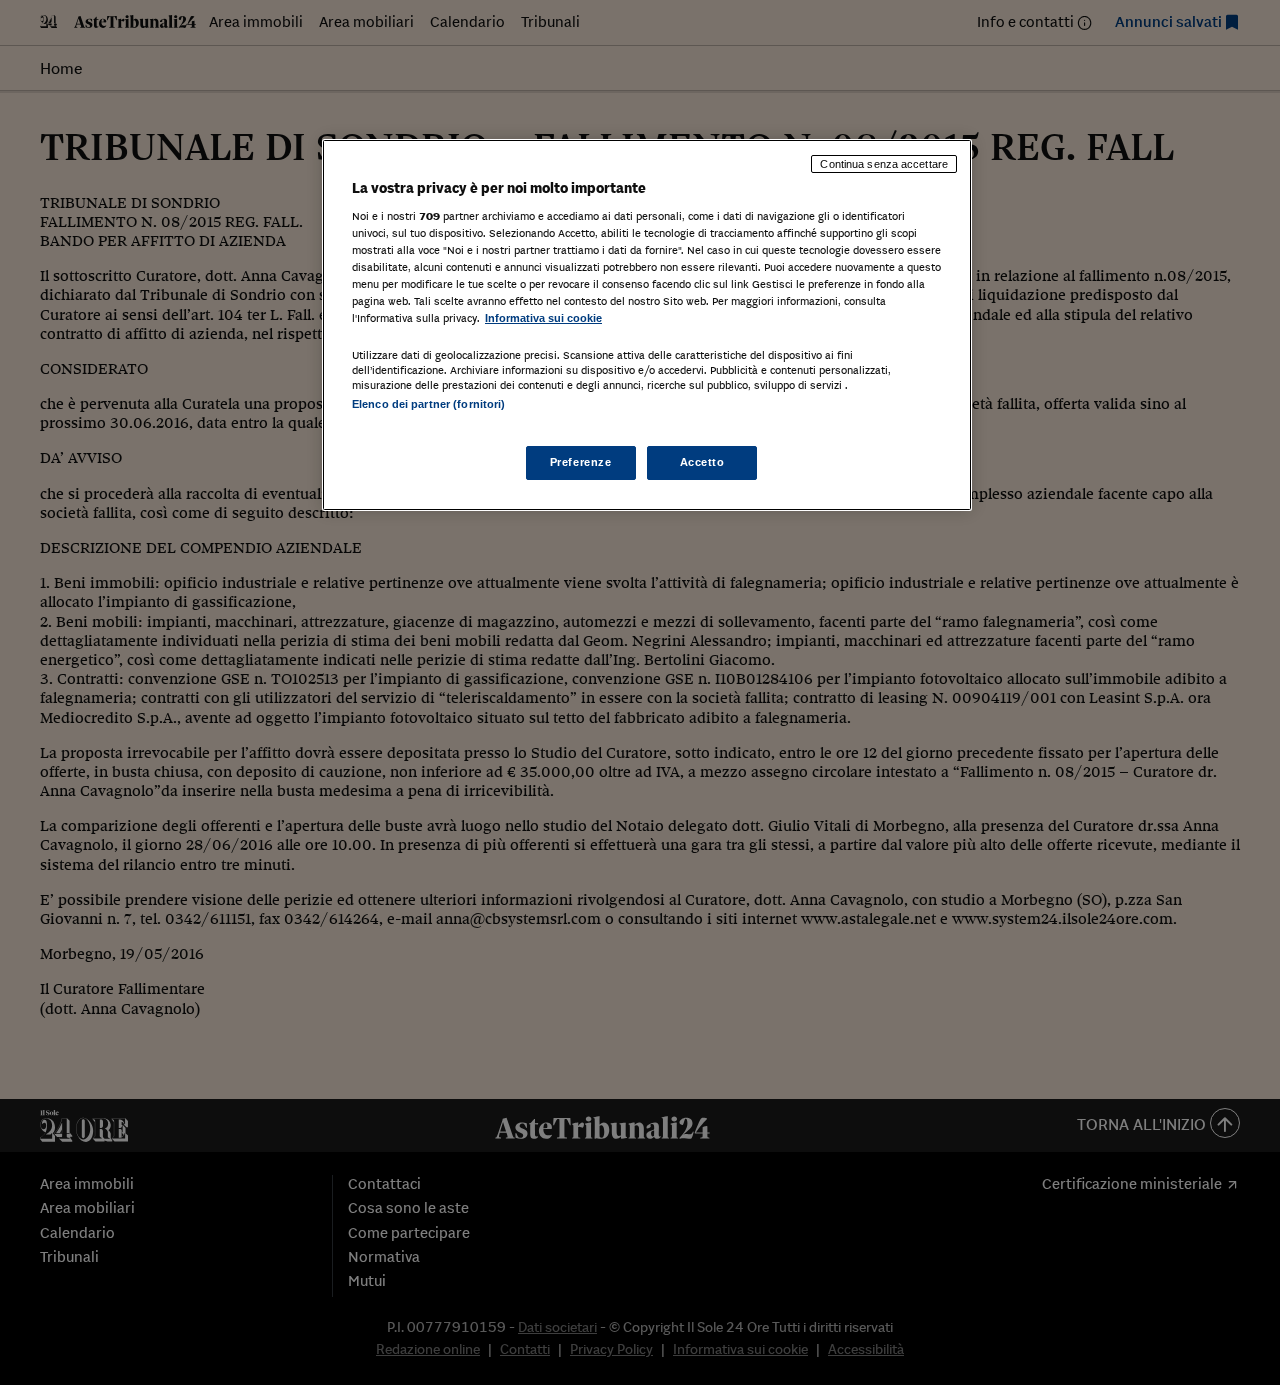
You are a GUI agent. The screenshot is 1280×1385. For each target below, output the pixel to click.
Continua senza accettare (884, 164)
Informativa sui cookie (543, 318)
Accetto (702, 462)
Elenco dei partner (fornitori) (428, 404)
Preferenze (581, 462)
